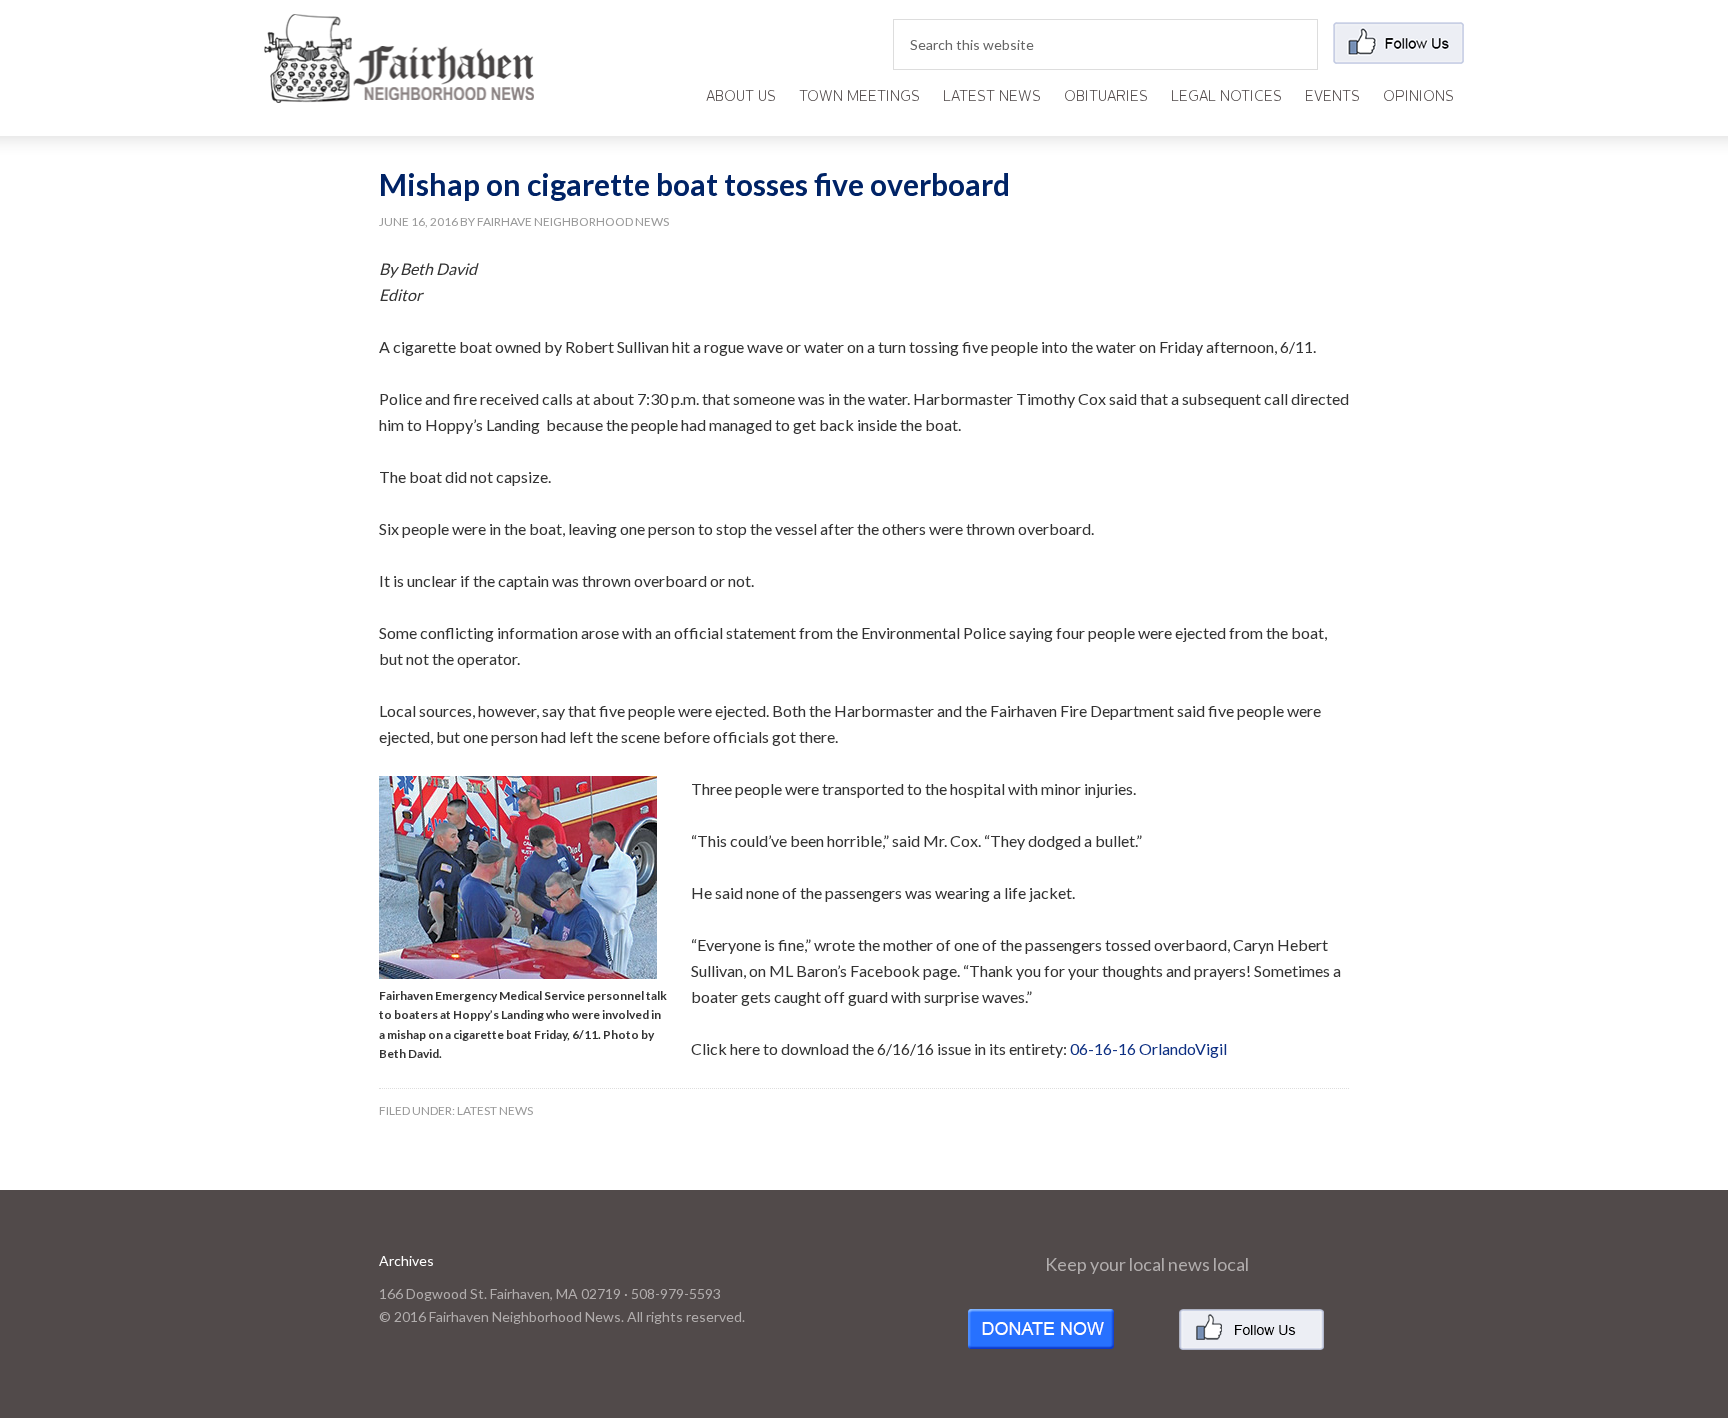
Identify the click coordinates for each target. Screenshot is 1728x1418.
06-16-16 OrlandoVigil (1148, 1048)
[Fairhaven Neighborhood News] (399, 86)
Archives (406, 1260)
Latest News (495, 1110)
